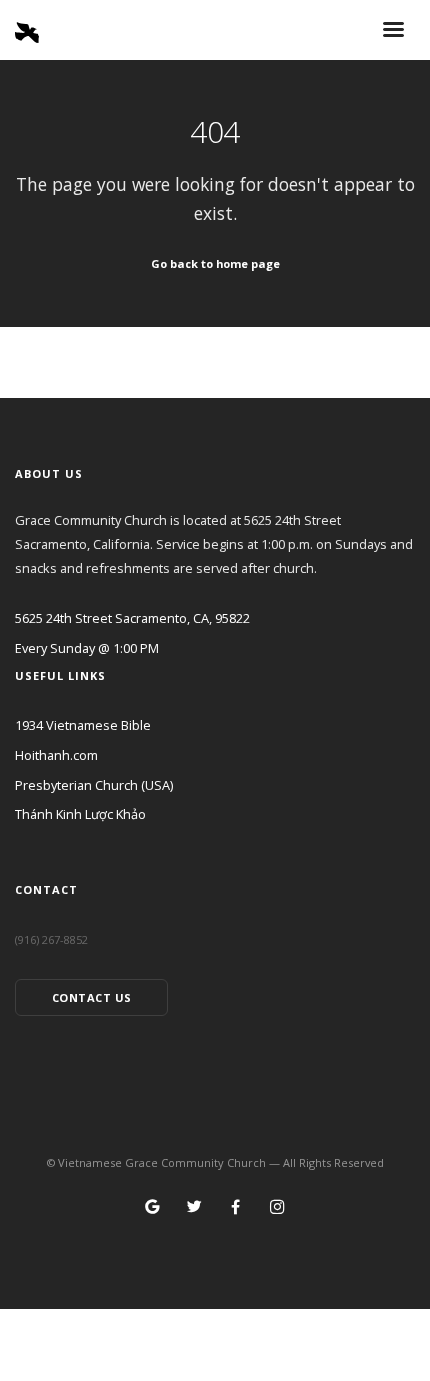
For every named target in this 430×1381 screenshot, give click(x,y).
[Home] (27, 28)
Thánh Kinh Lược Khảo (80, 814)
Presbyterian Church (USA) (94, 785)
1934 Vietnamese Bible (83, 725)
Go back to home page (215, 263)
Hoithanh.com (56, 755)
